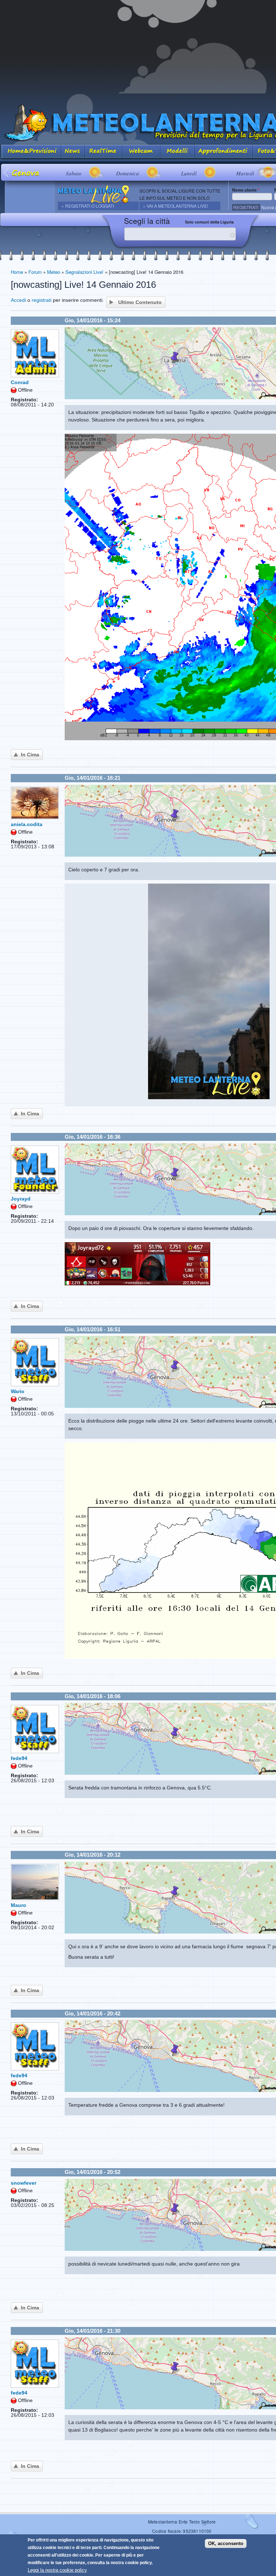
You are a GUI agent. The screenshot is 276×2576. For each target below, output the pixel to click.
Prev (7, 172)
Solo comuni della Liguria (209, 222)
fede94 (19, 1758)
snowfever (24, 2183)
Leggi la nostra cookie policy (57, 2570)
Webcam (141, 152)
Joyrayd (21, 1199)
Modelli (178, 152)
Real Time (103, 152)
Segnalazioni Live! (84, 272)
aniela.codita (27, 824)
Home (17, 272)
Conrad (20, 382)
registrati (42, 300)
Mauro (19, 1905)
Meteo (54, 272)
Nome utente (246, 190)
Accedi (18, 300)
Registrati (246, 207)
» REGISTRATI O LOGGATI (88, 206)
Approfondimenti (224, 152)
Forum (35, 272)
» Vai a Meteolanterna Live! (176, 206)
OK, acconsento (226, 2543)
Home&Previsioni (31, 152)
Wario (18, 1391)
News (73, 152)
